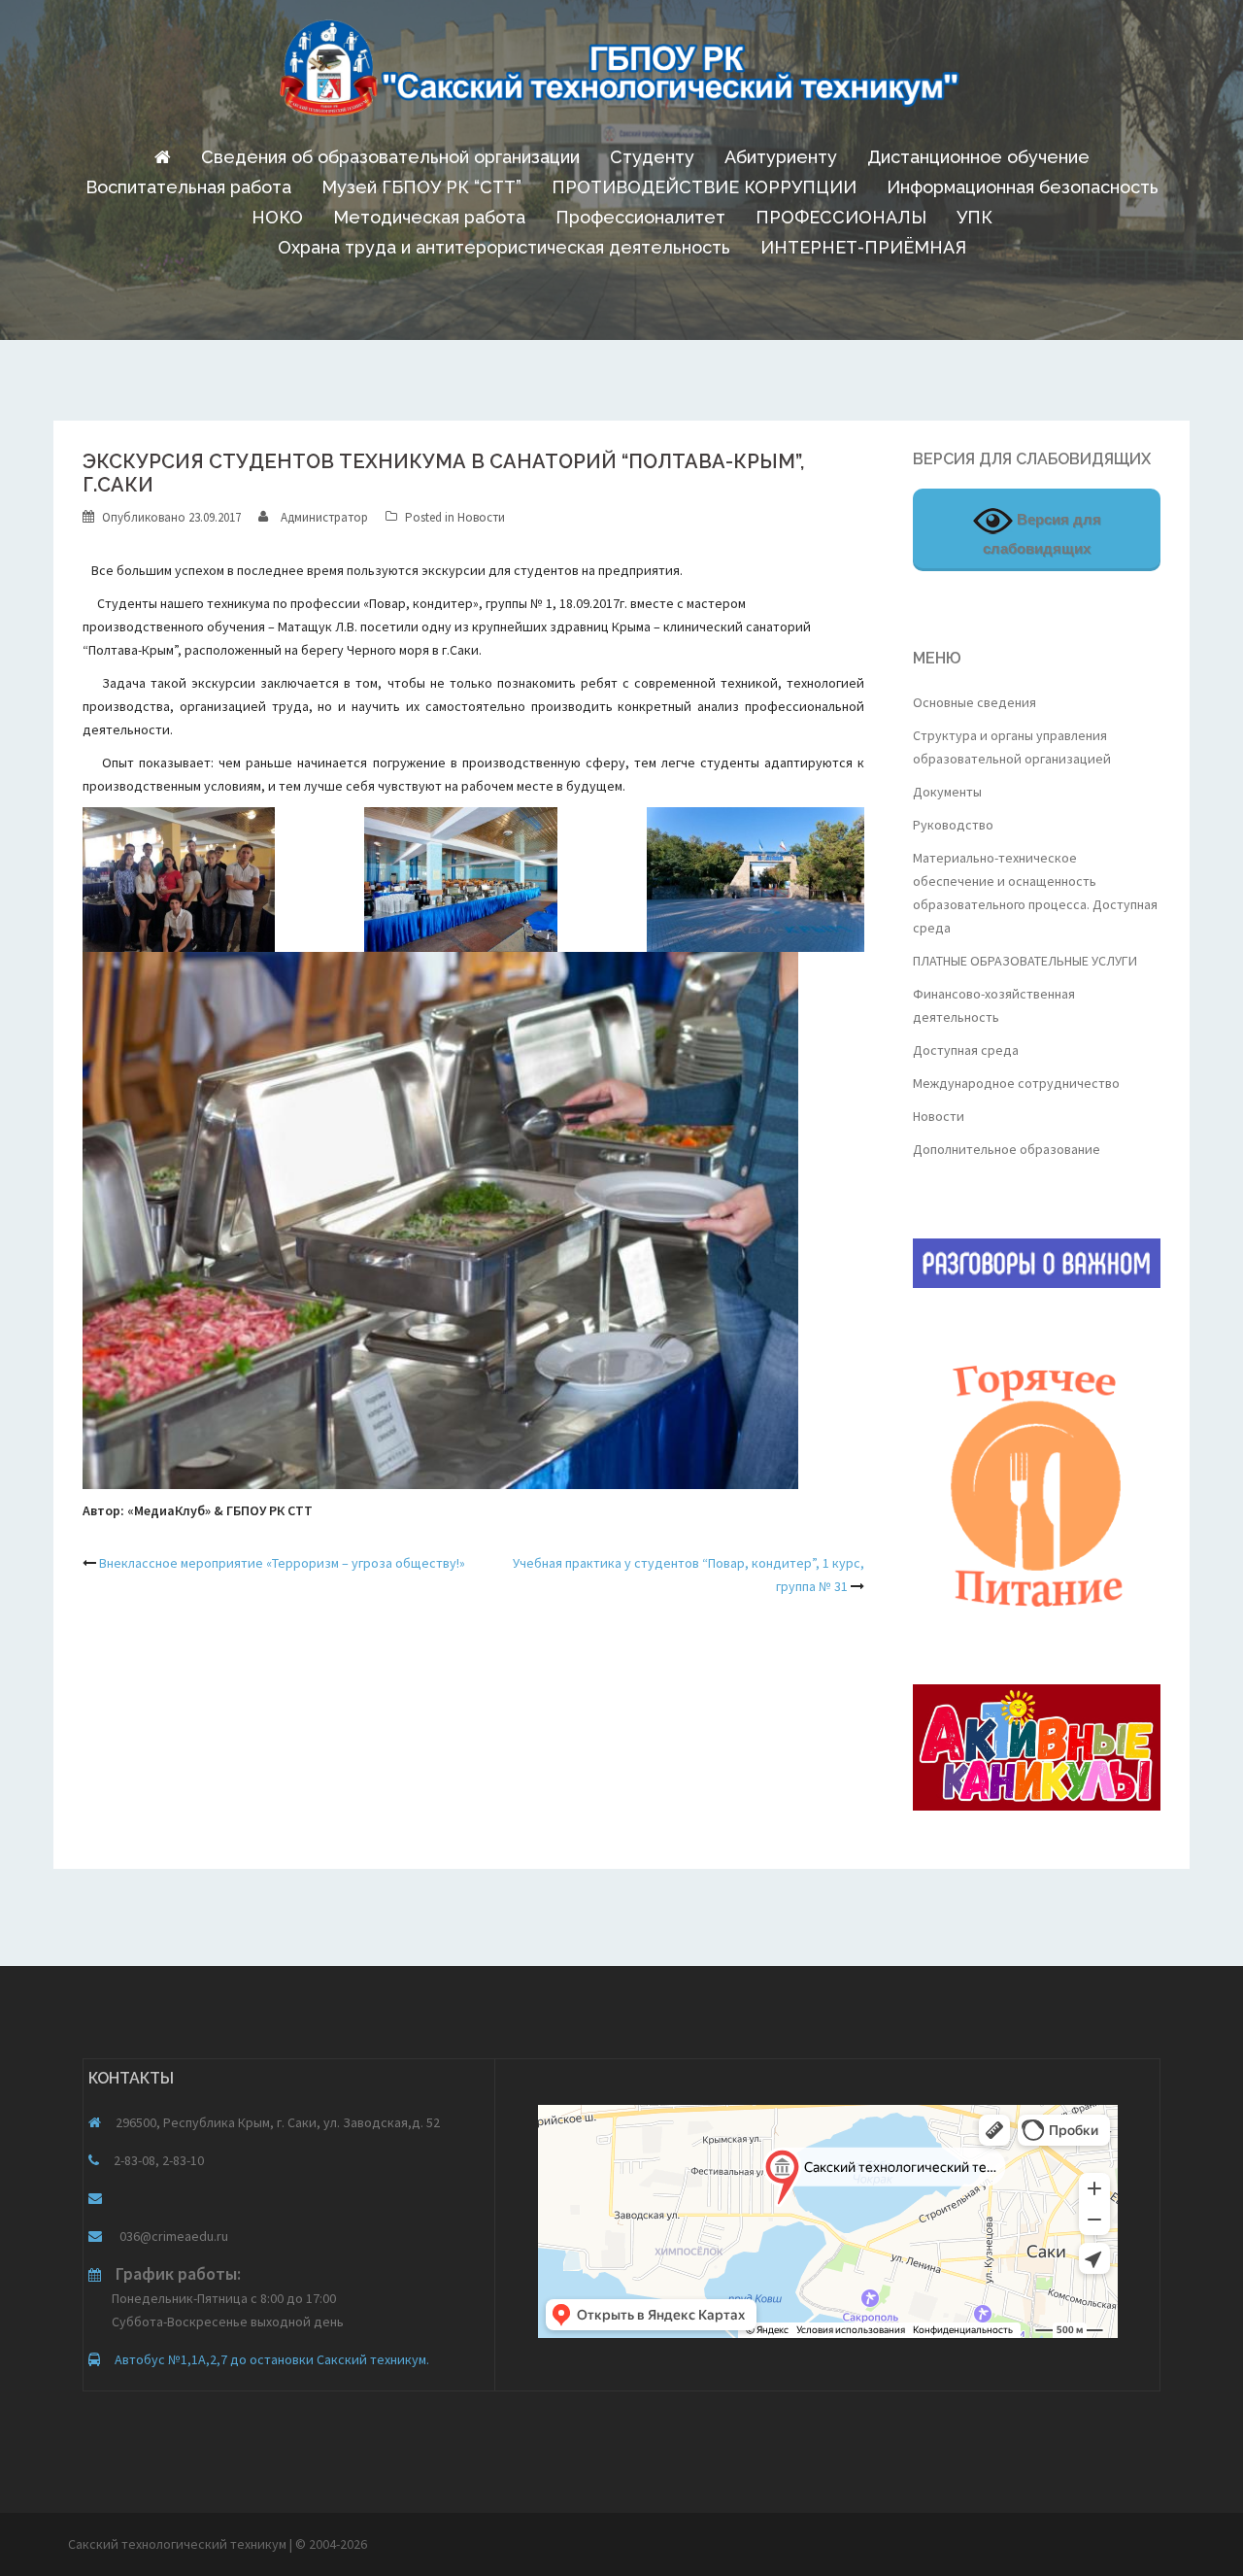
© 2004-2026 (331, 2544)
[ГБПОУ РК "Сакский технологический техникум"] (621, 74)
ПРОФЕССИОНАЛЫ (841, 217)
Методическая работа (429, 217)
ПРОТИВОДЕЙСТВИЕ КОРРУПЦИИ (704, 187)
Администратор (324, 517)
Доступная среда (966, 1050)
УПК (974, 217)
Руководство (953, 825)
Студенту (652, 157)
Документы (947, 792)
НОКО (277, 217)
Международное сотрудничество (1016, 1083)
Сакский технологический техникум (179, 2544)
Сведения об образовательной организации (390, 157)
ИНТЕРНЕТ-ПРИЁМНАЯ (863, 247)
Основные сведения (974, 702)
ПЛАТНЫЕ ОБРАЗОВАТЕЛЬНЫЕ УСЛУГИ (1025, 961)
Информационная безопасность (1023, 187)
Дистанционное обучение (978, 157)
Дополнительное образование (1007, 1149)
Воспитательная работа (188, 187)
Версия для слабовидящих (1042, 534)
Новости (481, 517)
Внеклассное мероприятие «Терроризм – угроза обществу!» (282, 1563)
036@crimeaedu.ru (172, 2236)
